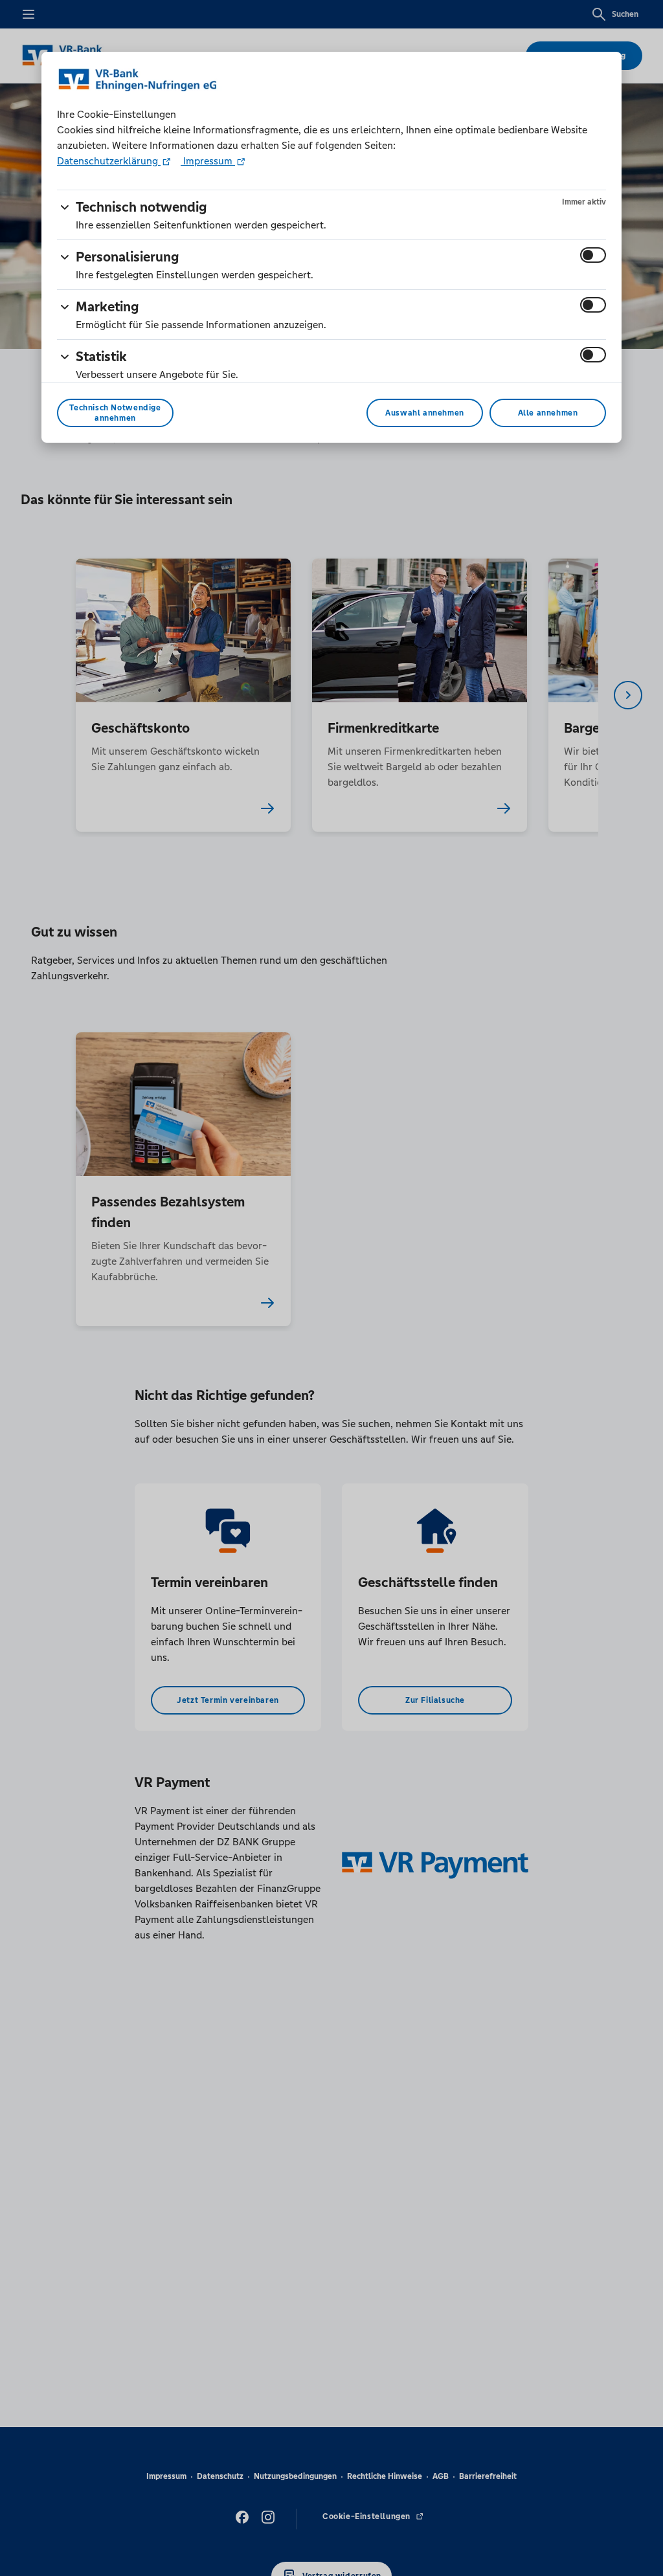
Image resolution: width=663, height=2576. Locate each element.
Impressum (208, 161)
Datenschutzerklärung (109, 161)
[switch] (593, 255)
